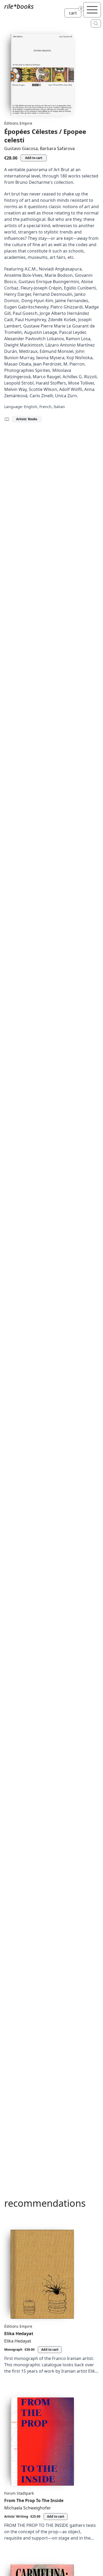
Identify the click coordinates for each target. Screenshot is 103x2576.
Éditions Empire (18, 123)
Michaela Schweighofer (28, 2508)
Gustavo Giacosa (21, 148)
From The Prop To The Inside (34, 2500)
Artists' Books (27, 419)
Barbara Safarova (57, 148)
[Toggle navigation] (92, 10)
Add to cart (34, 158)
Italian (59, 407)
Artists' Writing (16, 2516)
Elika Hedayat (19, 2334)
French (45, 407)
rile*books (19, 6)
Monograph (13, 2350)
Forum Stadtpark (19, 2493)
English (31, 407)
